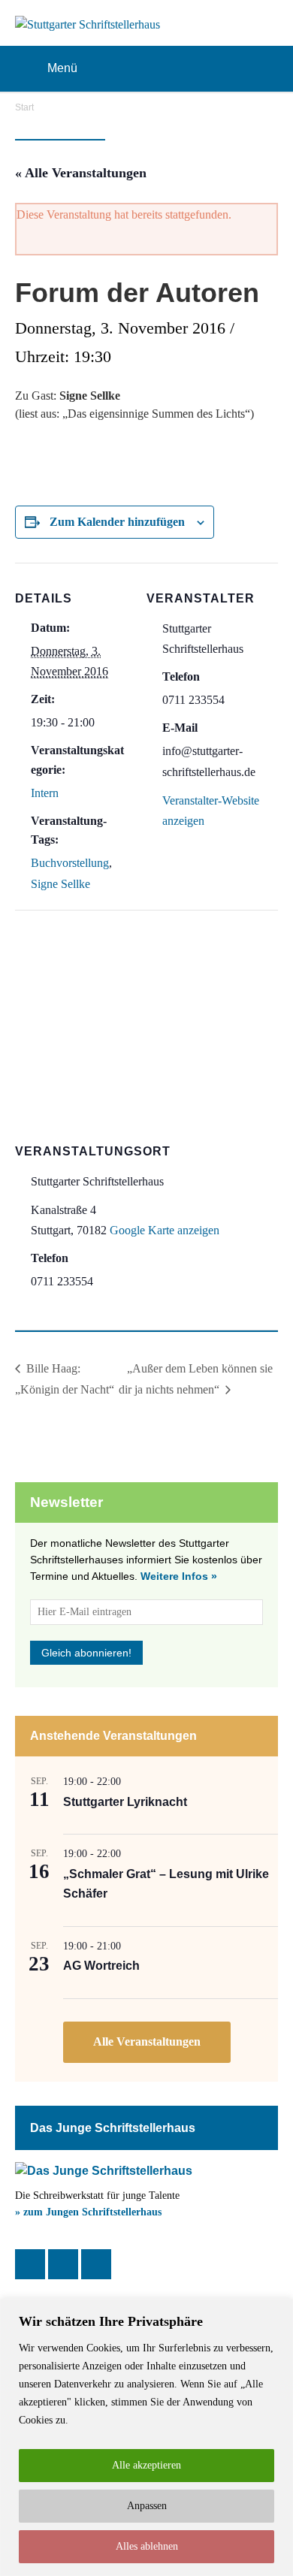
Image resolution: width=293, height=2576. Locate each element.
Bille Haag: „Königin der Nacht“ (65, 1379)
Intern (45, 793)
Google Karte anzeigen (165, 1230)
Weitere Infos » (179, 1576)
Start (24, 107)
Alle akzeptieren (146, 2465)
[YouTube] (96, 2264)
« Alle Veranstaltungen (81, 173)
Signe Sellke (60, 884)
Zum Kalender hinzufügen (117, 522)
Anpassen (147, 2506)
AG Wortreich (101, 1966)
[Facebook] (30, 2264)
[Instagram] (63, 2264)
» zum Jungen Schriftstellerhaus (88, 2212)
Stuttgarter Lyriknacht (125, 1802)
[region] (146, 2437)
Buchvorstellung (70, 863)
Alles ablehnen (147, 2546)
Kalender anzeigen (147, 2042)
